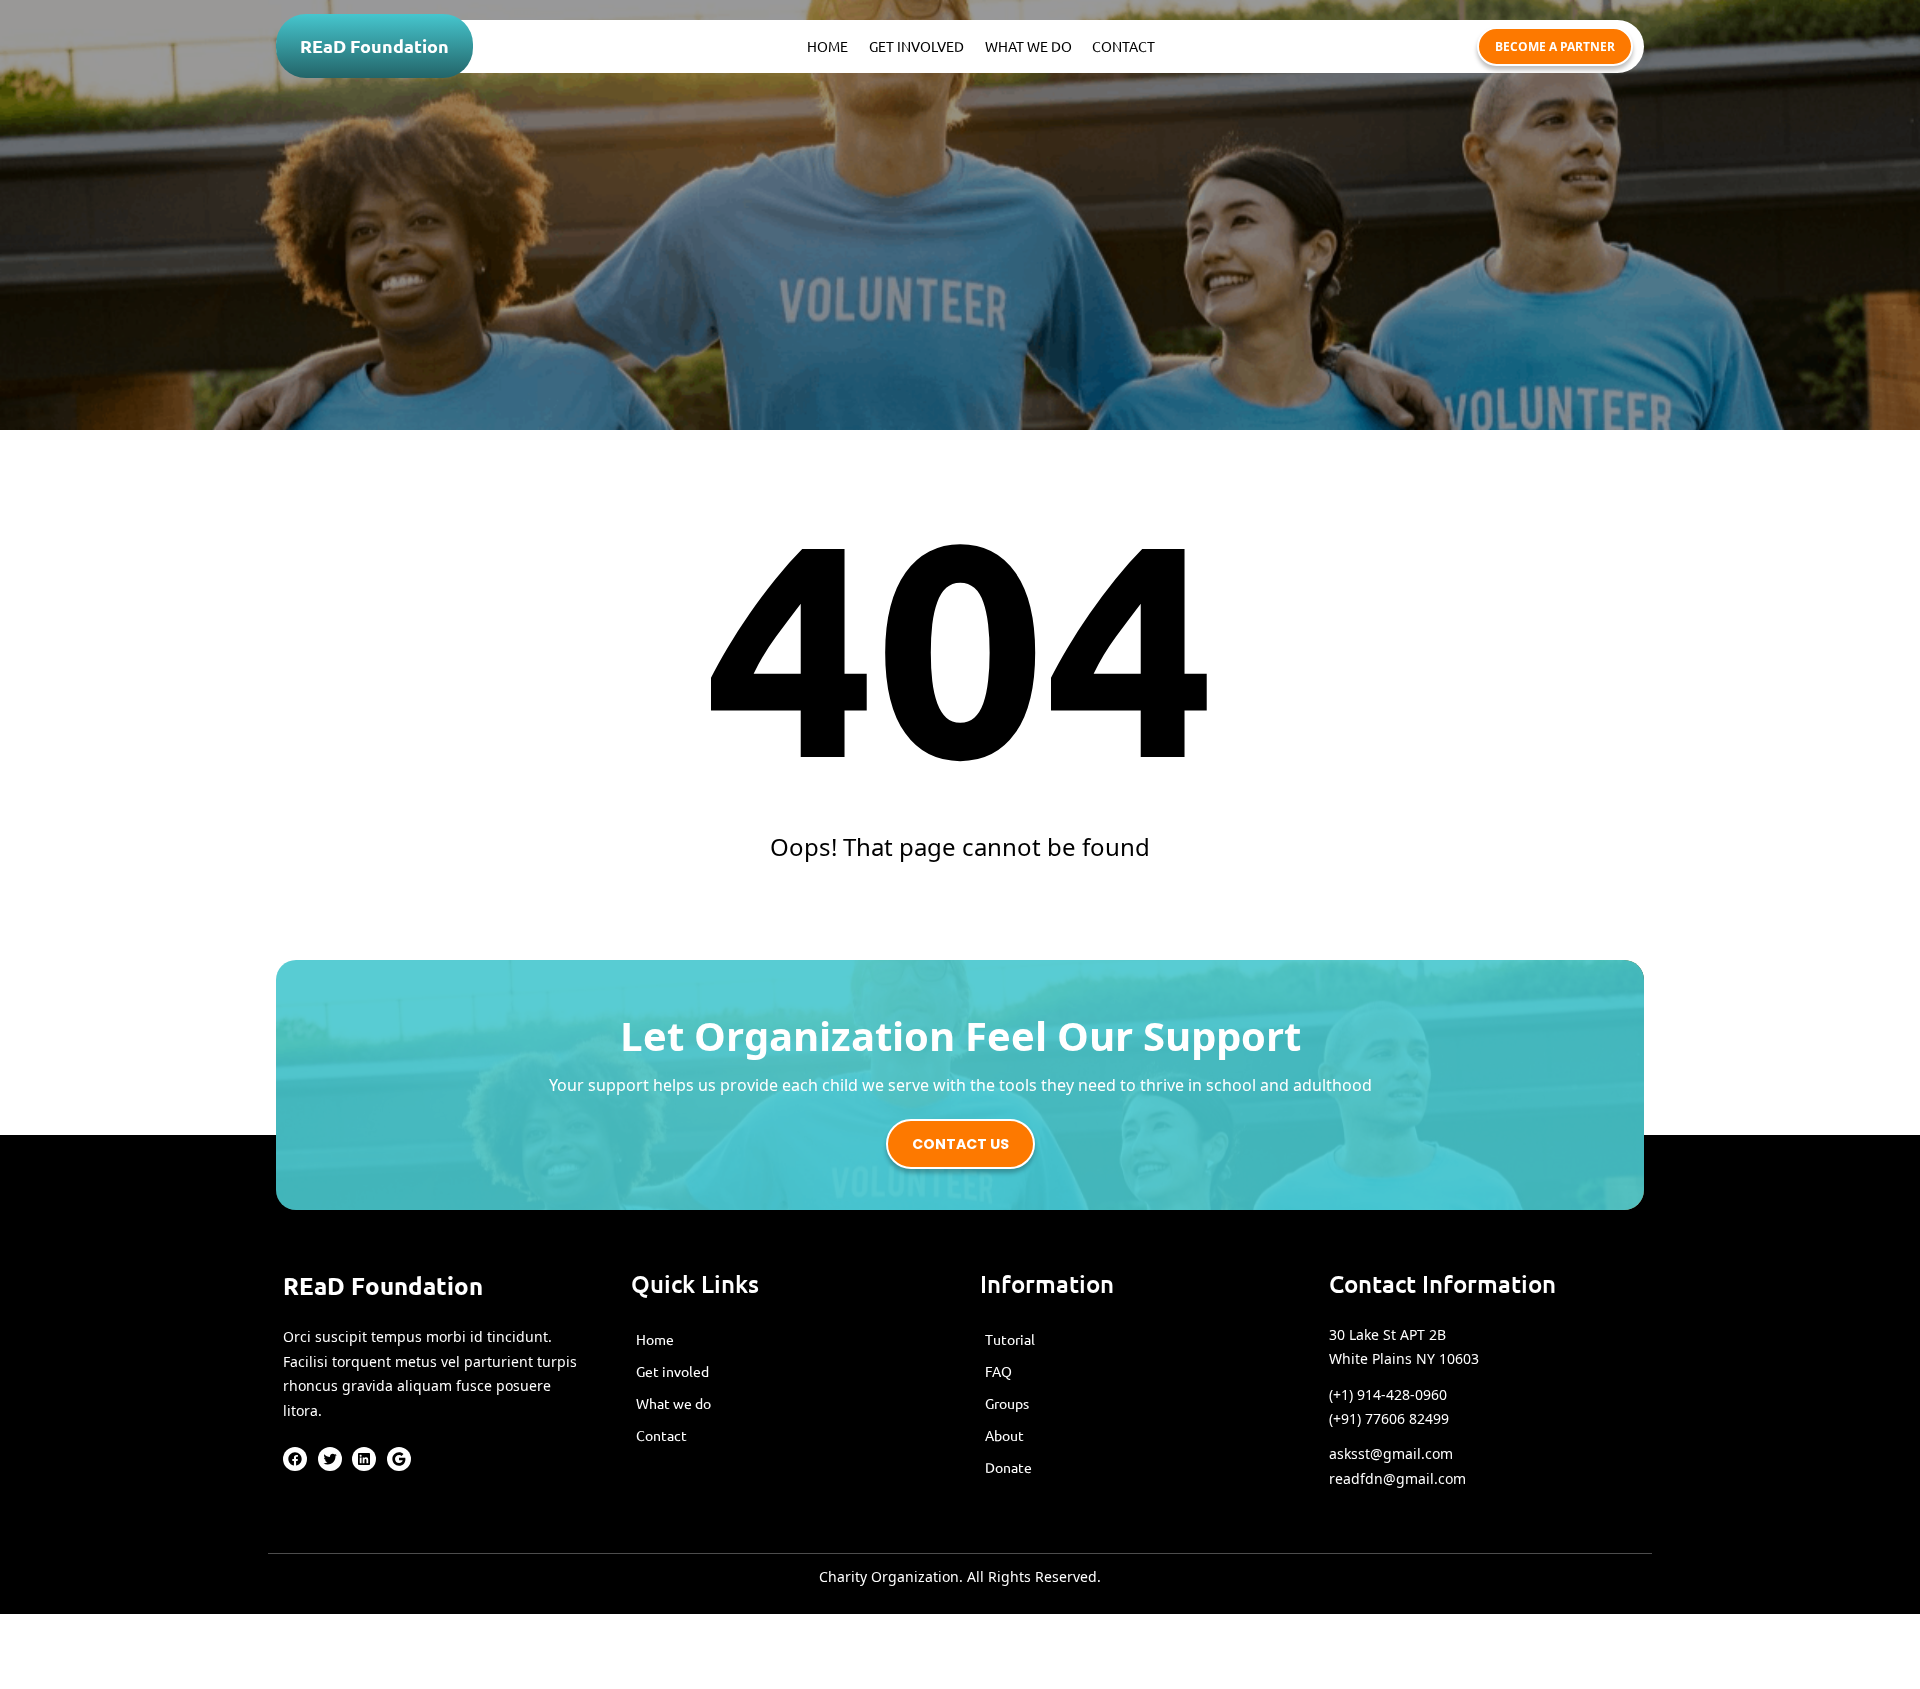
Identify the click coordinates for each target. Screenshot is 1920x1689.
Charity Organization (889, 1576)
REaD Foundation (374, 45)
